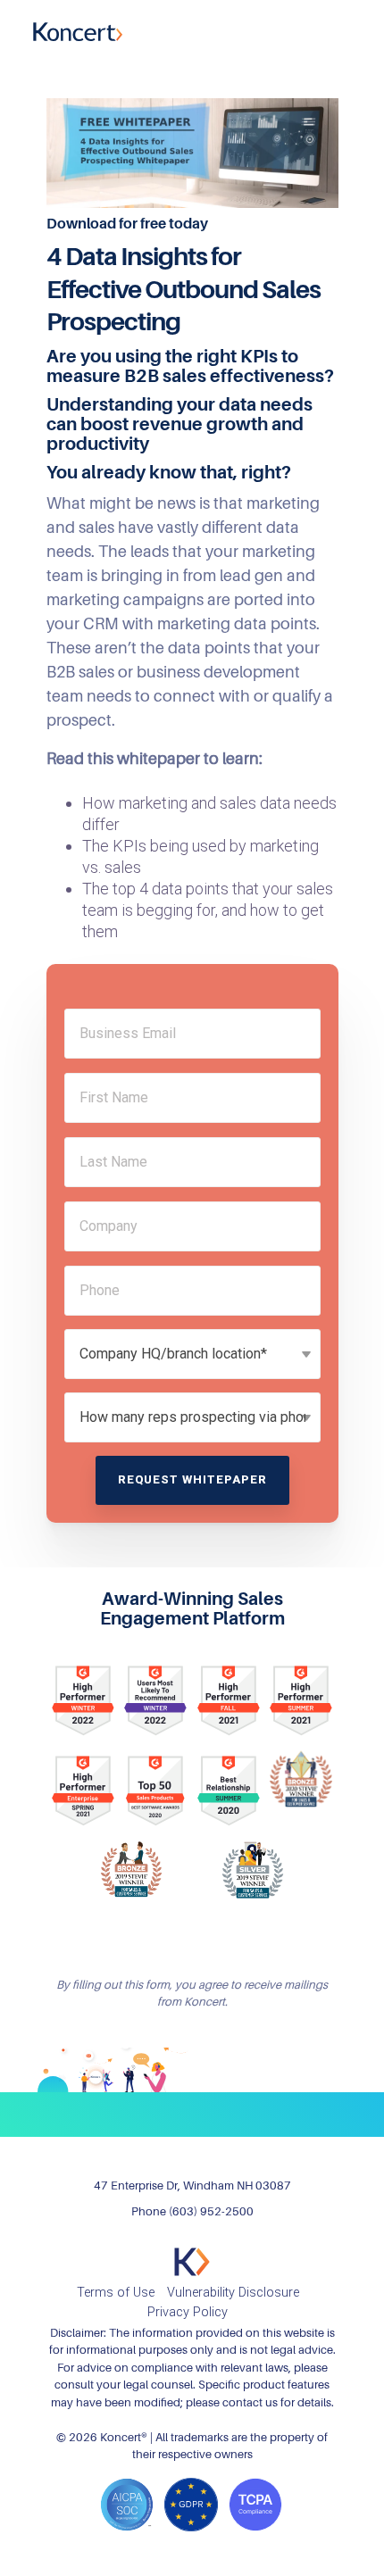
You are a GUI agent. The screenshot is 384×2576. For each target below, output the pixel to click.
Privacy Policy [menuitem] (188, 2312)
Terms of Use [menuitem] (116, 2293)
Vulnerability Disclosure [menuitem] (233, 2293)
